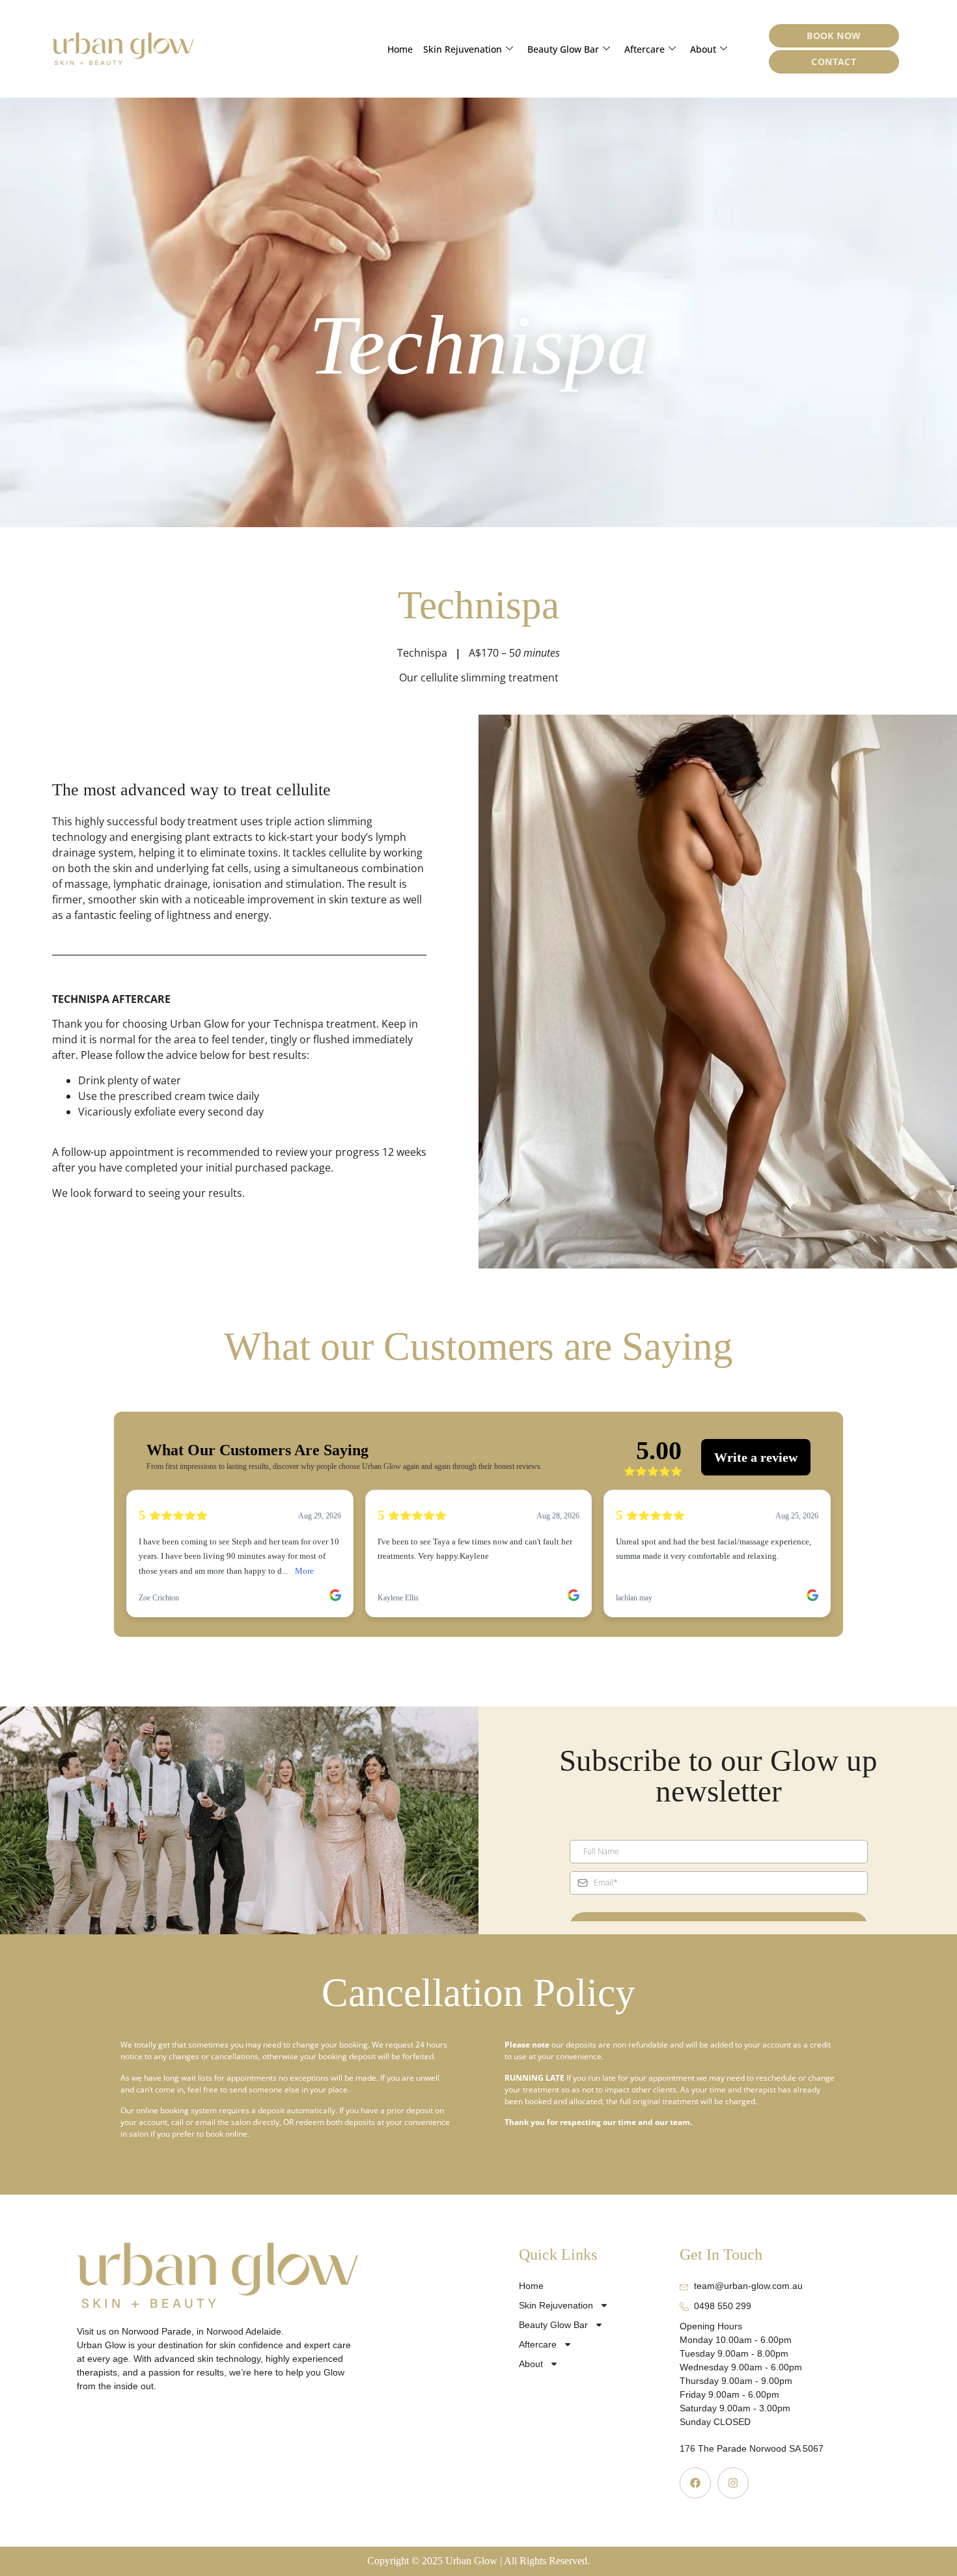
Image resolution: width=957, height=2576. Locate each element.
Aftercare (645, 49)
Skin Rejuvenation (463, 49)
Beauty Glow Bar (563, 49)
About (703, 49)
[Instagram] (733, 2483)
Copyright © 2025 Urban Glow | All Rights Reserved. (478, 2561)
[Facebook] (695, 2483)
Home (400, 49)
